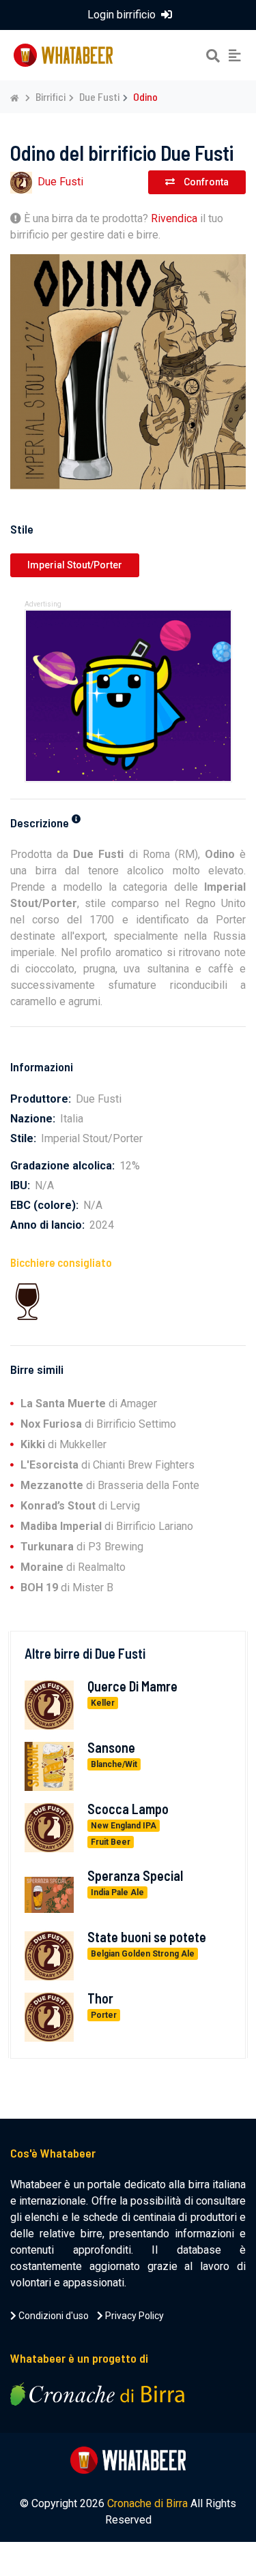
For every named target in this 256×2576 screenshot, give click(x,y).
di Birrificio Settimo (98, 1424)
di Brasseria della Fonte (110, 1485)
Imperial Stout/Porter (75, 565)
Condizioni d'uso (53, 2316)
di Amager (89, 1404)
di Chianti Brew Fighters (108, 1465)
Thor (100, 1998)
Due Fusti (99, 96)
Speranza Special (135, 1875)
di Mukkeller (63, 1444)
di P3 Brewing (82, 1547)
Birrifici (51, 96)
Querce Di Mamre (132, 1686)
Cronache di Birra (147, 2503)
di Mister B (67, 1588)
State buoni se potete (147, 1937)
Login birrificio (123, 15)
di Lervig (80, 1506)
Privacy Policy (133, 2316)
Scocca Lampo (128, 1809)
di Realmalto (73, 1567)
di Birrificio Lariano (107, 1526)
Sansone (111, 1747)
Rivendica (174, 218)
